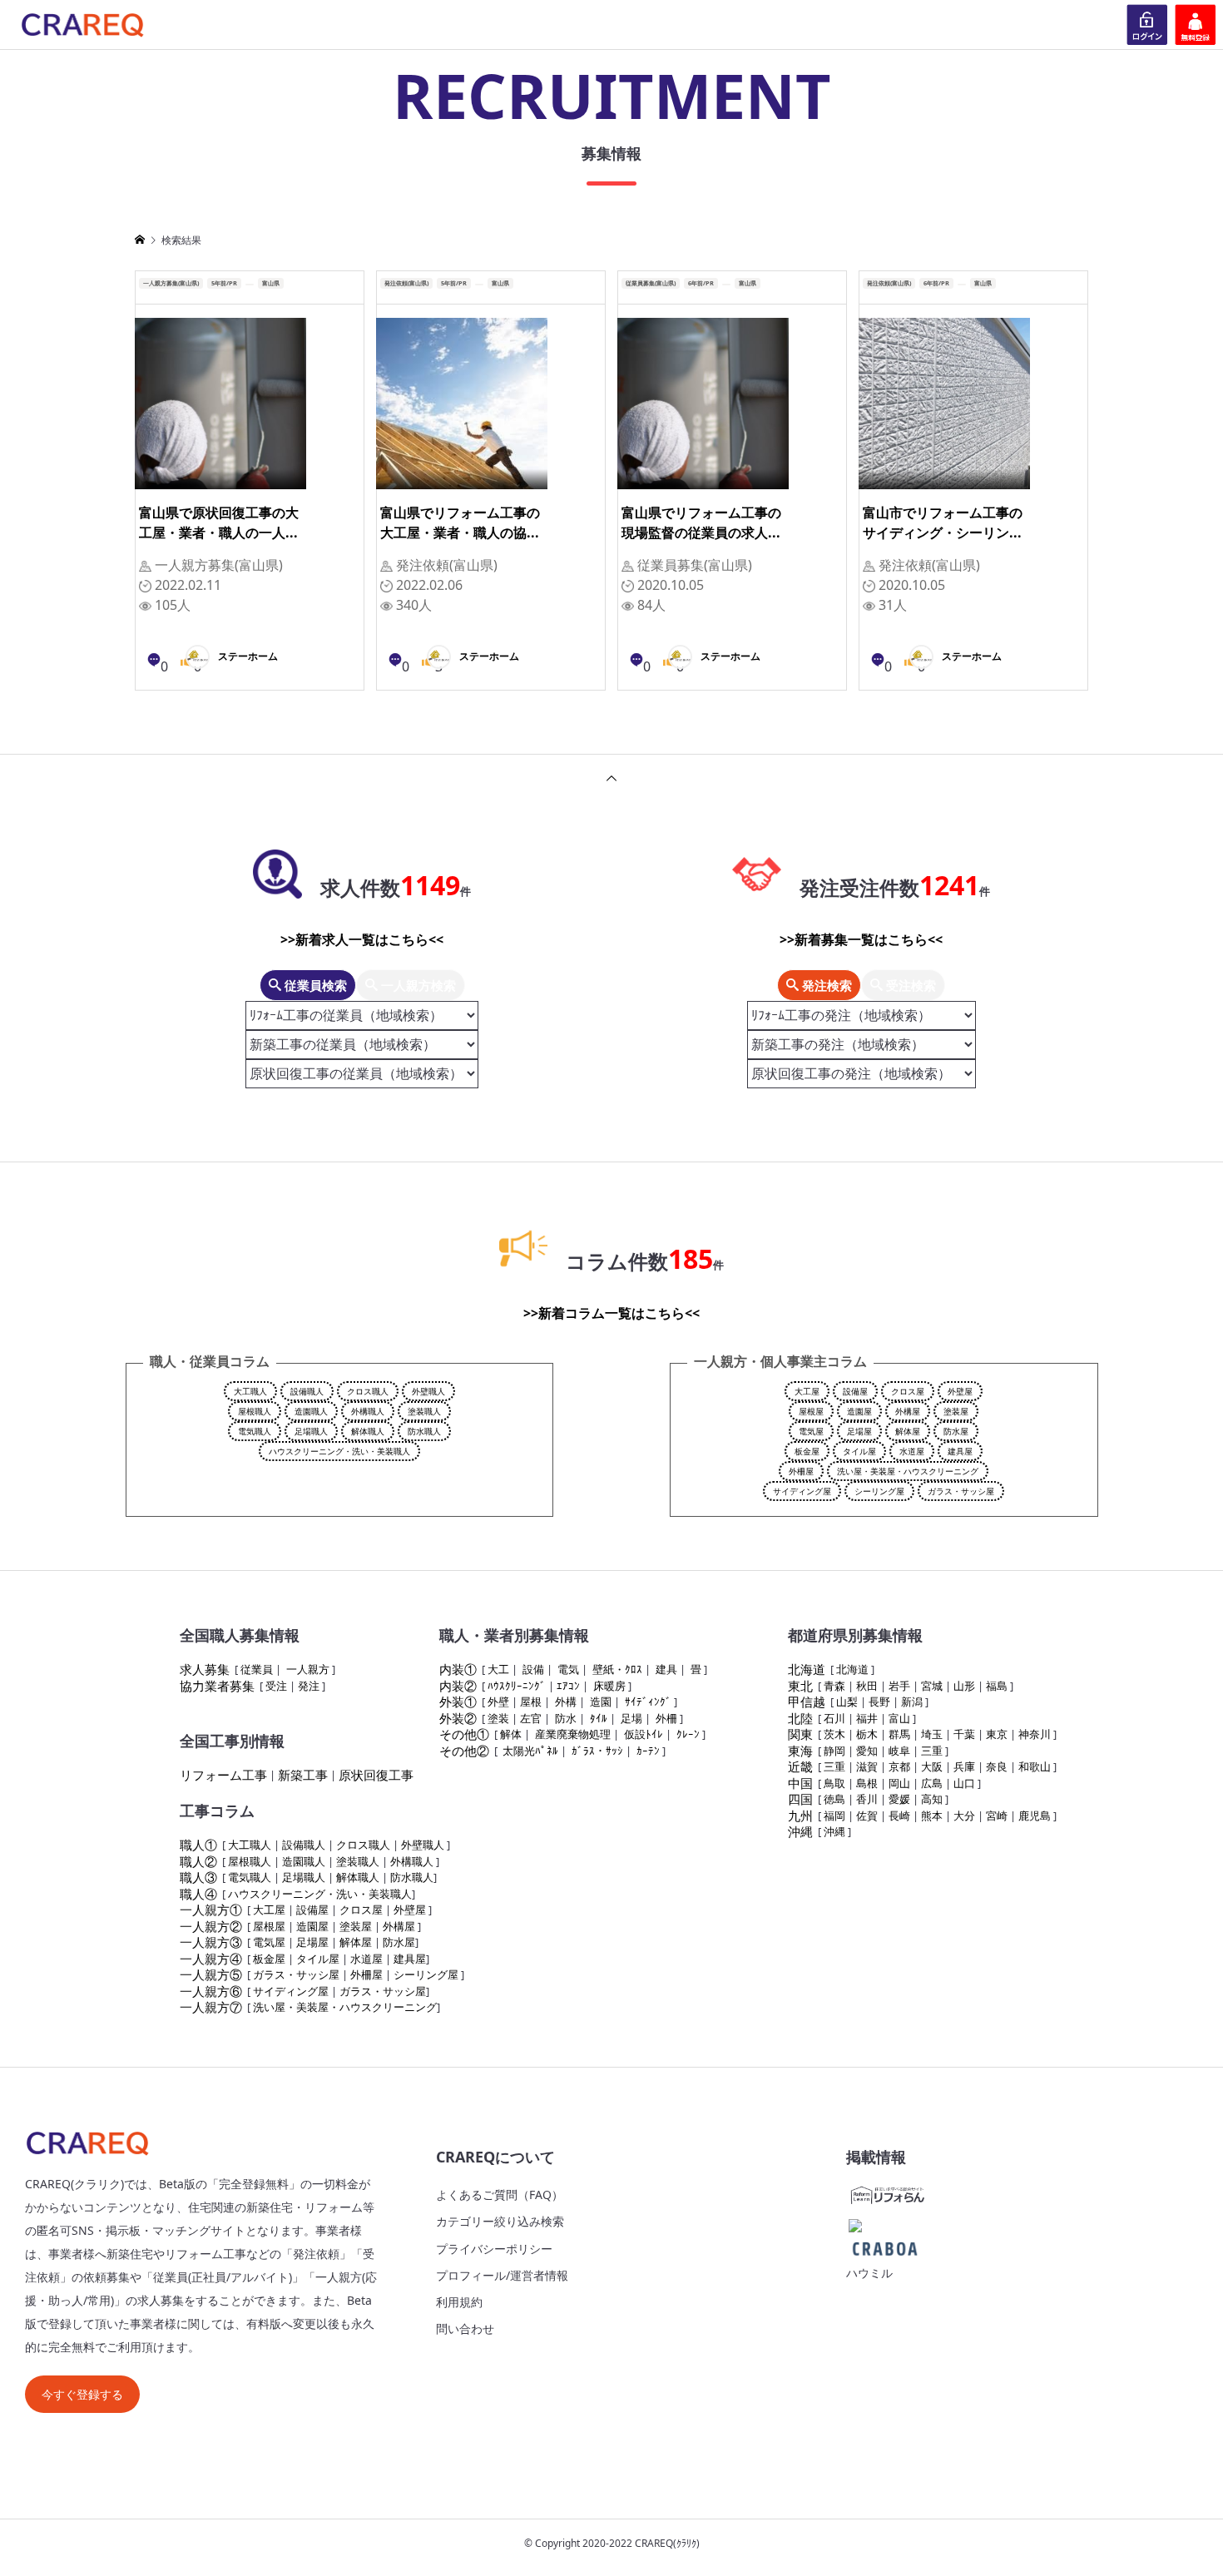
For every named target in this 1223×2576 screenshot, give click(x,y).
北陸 (800, 1718)
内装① (458, 1669)
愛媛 (899, 1799)
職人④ (198, 1894)
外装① (458, 1702)
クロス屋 (908, 1391)
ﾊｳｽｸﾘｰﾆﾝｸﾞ (517, 1686)
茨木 (834, 1734)
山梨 (847, 1702)
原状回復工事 (376, 1775)
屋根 (531, 1702)
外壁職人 (428, 1391)
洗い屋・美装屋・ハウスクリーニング (908, 1471)
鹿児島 (1035, 1816)
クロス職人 (368, 1391)
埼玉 (932, 1734)
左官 (531, 1718)
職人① (198, 1845)
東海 (800, 1751)
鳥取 (834, 1783)
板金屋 (807, 1451)
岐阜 (899, 1751)
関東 (800, 1734)
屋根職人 (255, 1411)
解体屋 (908, 1431)
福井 (867, 1718)
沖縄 (800, 1831)
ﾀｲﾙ (599, 1718)
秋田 (867, 1686)
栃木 (867, 1734)
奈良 (997, 1766)
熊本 (932, 1816)
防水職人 (424, 1431)
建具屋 (960, 1451)
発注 (309, 1686)
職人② (198, 1861)
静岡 (834, 1751)
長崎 (899, 1816)
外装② (458, 1718)
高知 (932, 1799)
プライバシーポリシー (494, 2249)
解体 (511, 1734)
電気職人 (255, 1431)
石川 (834, 1718)
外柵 (666, 1718)
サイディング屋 (802, 1491)
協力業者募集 (217, 1686)
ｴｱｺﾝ (568, 1686)
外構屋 (908, 1411)
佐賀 (867, 1816)
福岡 (834, 1816)
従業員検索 (314, 985)
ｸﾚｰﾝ (688, 1734)
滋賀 (867, 1766)
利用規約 (459, 2302)
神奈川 (1035, 1734)
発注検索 (825, 985)
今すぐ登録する (82, 2394)
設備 (533, 1669)
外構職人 (368, 1411)
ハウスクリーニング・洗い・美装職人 (339, 1451)
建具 (666, 1669)
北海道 (807, 1669)
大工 (498, 1669)
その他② (464, 1751)
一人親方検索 (417, 985)
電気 (568, 1669)
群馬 (899, 1734)
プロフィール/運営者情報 (502, 2275)
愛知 (867, 1751)
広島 (932, 1783)
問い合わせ (465, 2328)
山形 (964, 1686)
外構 (566, 1702)
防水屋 (956, 1431)
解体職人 (368, 1431)
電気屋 (811, 1431)
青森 (834, 1686)
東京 (997, 1734)
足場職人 (311, 1431)
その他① (464, 1734)
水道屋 (912, 1451)
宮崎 (997, 1816)
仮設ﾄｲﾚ (644, 1734)
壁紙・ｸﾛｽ (617, 1669)
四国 (800, 1799)
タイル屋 (859, 1451)
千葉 (964, 1734)
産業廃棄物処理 (573, 1734)
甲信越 (807, 1702)
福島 (997, 1686)
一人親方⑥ (211, 1991)
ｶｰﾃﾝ (648, 1751)
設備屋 (855, 1391)
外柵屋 (801, 1471)
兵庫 (964, 1766)
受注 (276, 1686)
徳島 (834, 1799)
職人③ (198, 1877)
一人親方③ (211, 1942)
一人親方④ (211, 1959)
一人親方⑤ (211, 1974)
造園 (601, 1702)
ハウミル (869, 2273)
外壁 (498, 1702)
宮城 (932, 1686)
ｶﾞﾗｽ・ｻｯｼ (597, 1751)
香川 (867, 1799)
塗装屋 (956, 1411)
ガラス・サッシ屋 (961, 1491)
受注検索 (909, 985)
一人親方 (308, 1669)
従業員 (257, 1669)
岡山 (899, 1783)
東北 (800, 1686)
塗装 (498, 1718)
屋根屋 (811, 1411)
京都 (899, 1766)
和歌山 (1035, 1766)
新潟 (912, 1702)
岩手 (899, 1686)
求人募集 (205, 1669)
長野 (879, 1702)
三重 (932, 1751)
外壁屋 (960, 1391)
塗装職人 (424, 1411)
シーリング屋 (879, 1491)
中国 (800, 1783)
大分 (964, 1816)
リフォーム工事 (223, 1775)
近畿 (800, 1766)
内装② (458, 1686)
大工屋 (807, 1391)
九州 (800, 1816)
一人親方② (211, 1926)
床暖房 (609, 1686)
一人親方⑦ (211, 2007)
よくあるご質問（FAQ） (500, 2195)
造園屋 (859, 1411)
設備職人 (307, 1391)
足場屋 (859, 1431)
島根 (867, 1783)
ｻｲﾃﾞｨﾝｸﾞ (648, 1702)
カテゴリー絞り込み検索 (500, 2221)
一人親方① (211, 1910)
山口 (964, 1783)
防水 (566, 1718)
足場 (631, 1718)
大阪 (932, 1766)
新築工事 (303, 1775)
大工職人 (250, 1391)
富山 (899, 1718)
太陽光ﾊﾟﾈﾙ (530, 1751)
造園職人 (311, 1411)
